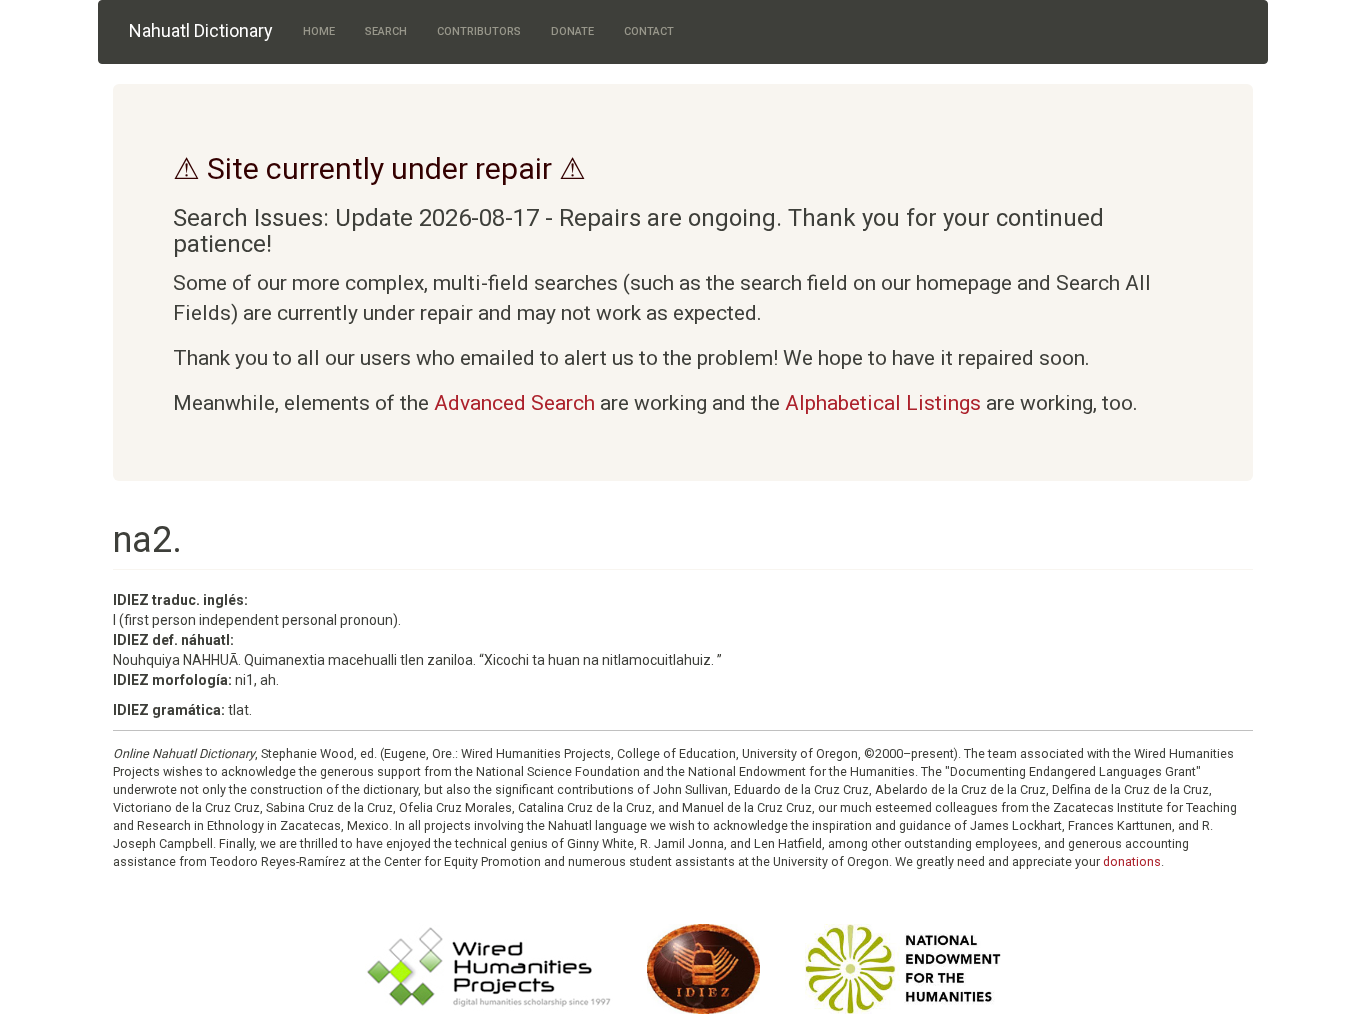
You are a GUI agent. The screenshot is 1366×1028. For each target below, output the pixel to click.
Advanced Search (514, 403)
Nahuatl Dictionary (201, 30)
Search (386, 31)
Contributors (479, 31)
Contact (649, 31)
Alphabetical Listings (883, 403)
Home (319, 31)
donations (1132, 861)
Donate (572, 31)
